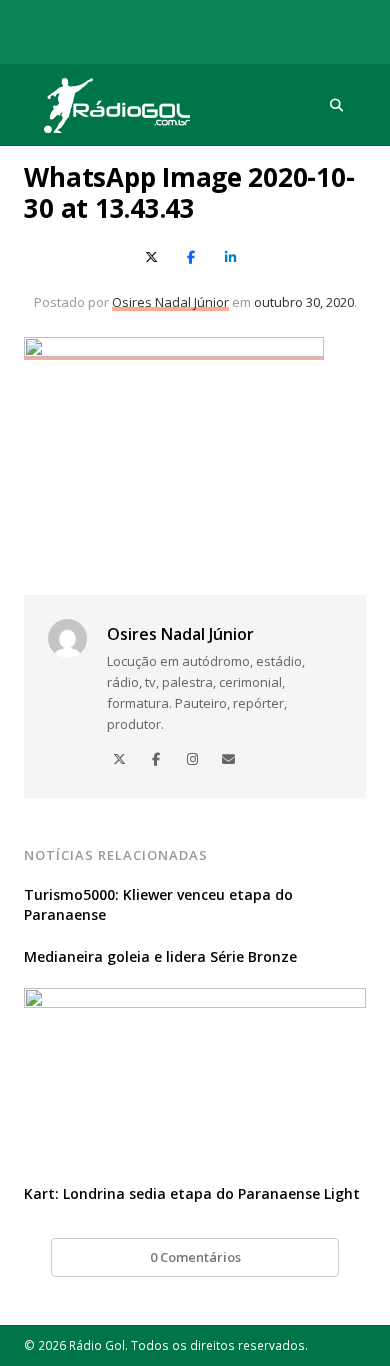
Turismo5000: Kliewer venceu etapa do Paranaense (158, 904)
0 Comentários (195, 1257)
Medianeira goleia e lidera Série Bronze (160, 956)
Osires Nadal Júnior (170, 302)
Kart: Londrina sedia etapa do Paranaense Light (192, 1193)
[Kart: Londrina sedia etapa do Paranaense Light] (194, 1000)
